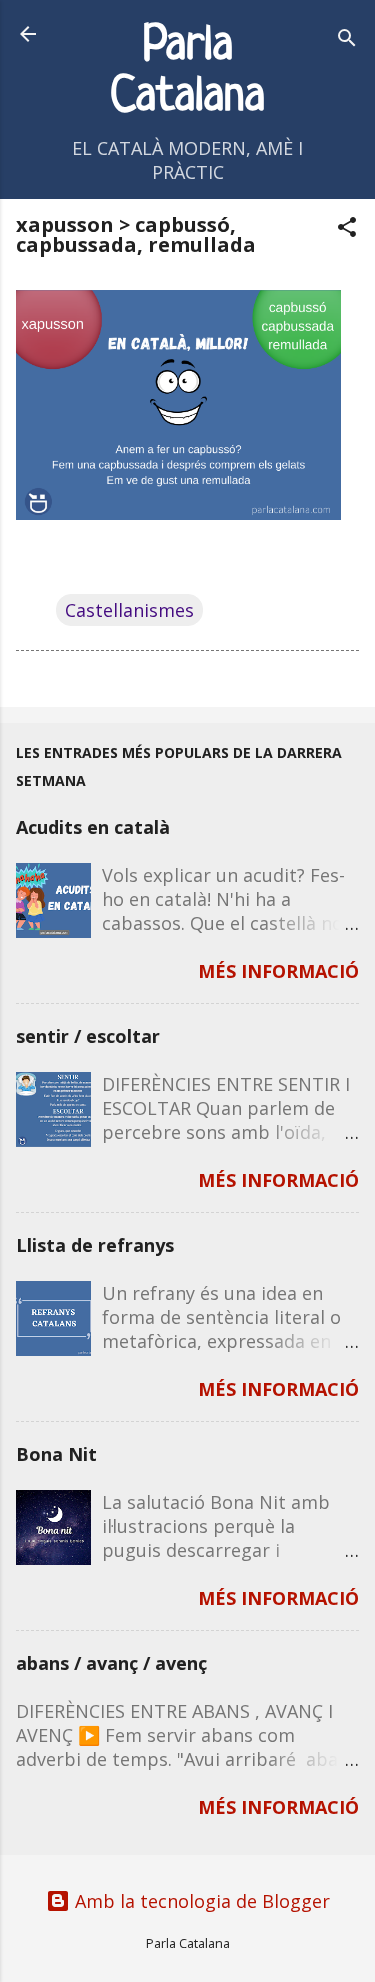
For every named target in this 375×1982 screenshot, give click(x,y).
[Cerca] (347, 40)
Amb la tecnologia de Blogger (200, 1901)
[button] (347, 229)
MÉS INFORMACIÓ (278, 971)
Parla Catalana (187, 72)
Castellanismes (129, 610)
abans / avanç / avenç (111, 1663)
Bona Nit (56, 1454)
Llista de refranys (95, 1245)
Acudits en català (93, 827)
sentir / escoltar (88, 1036)
